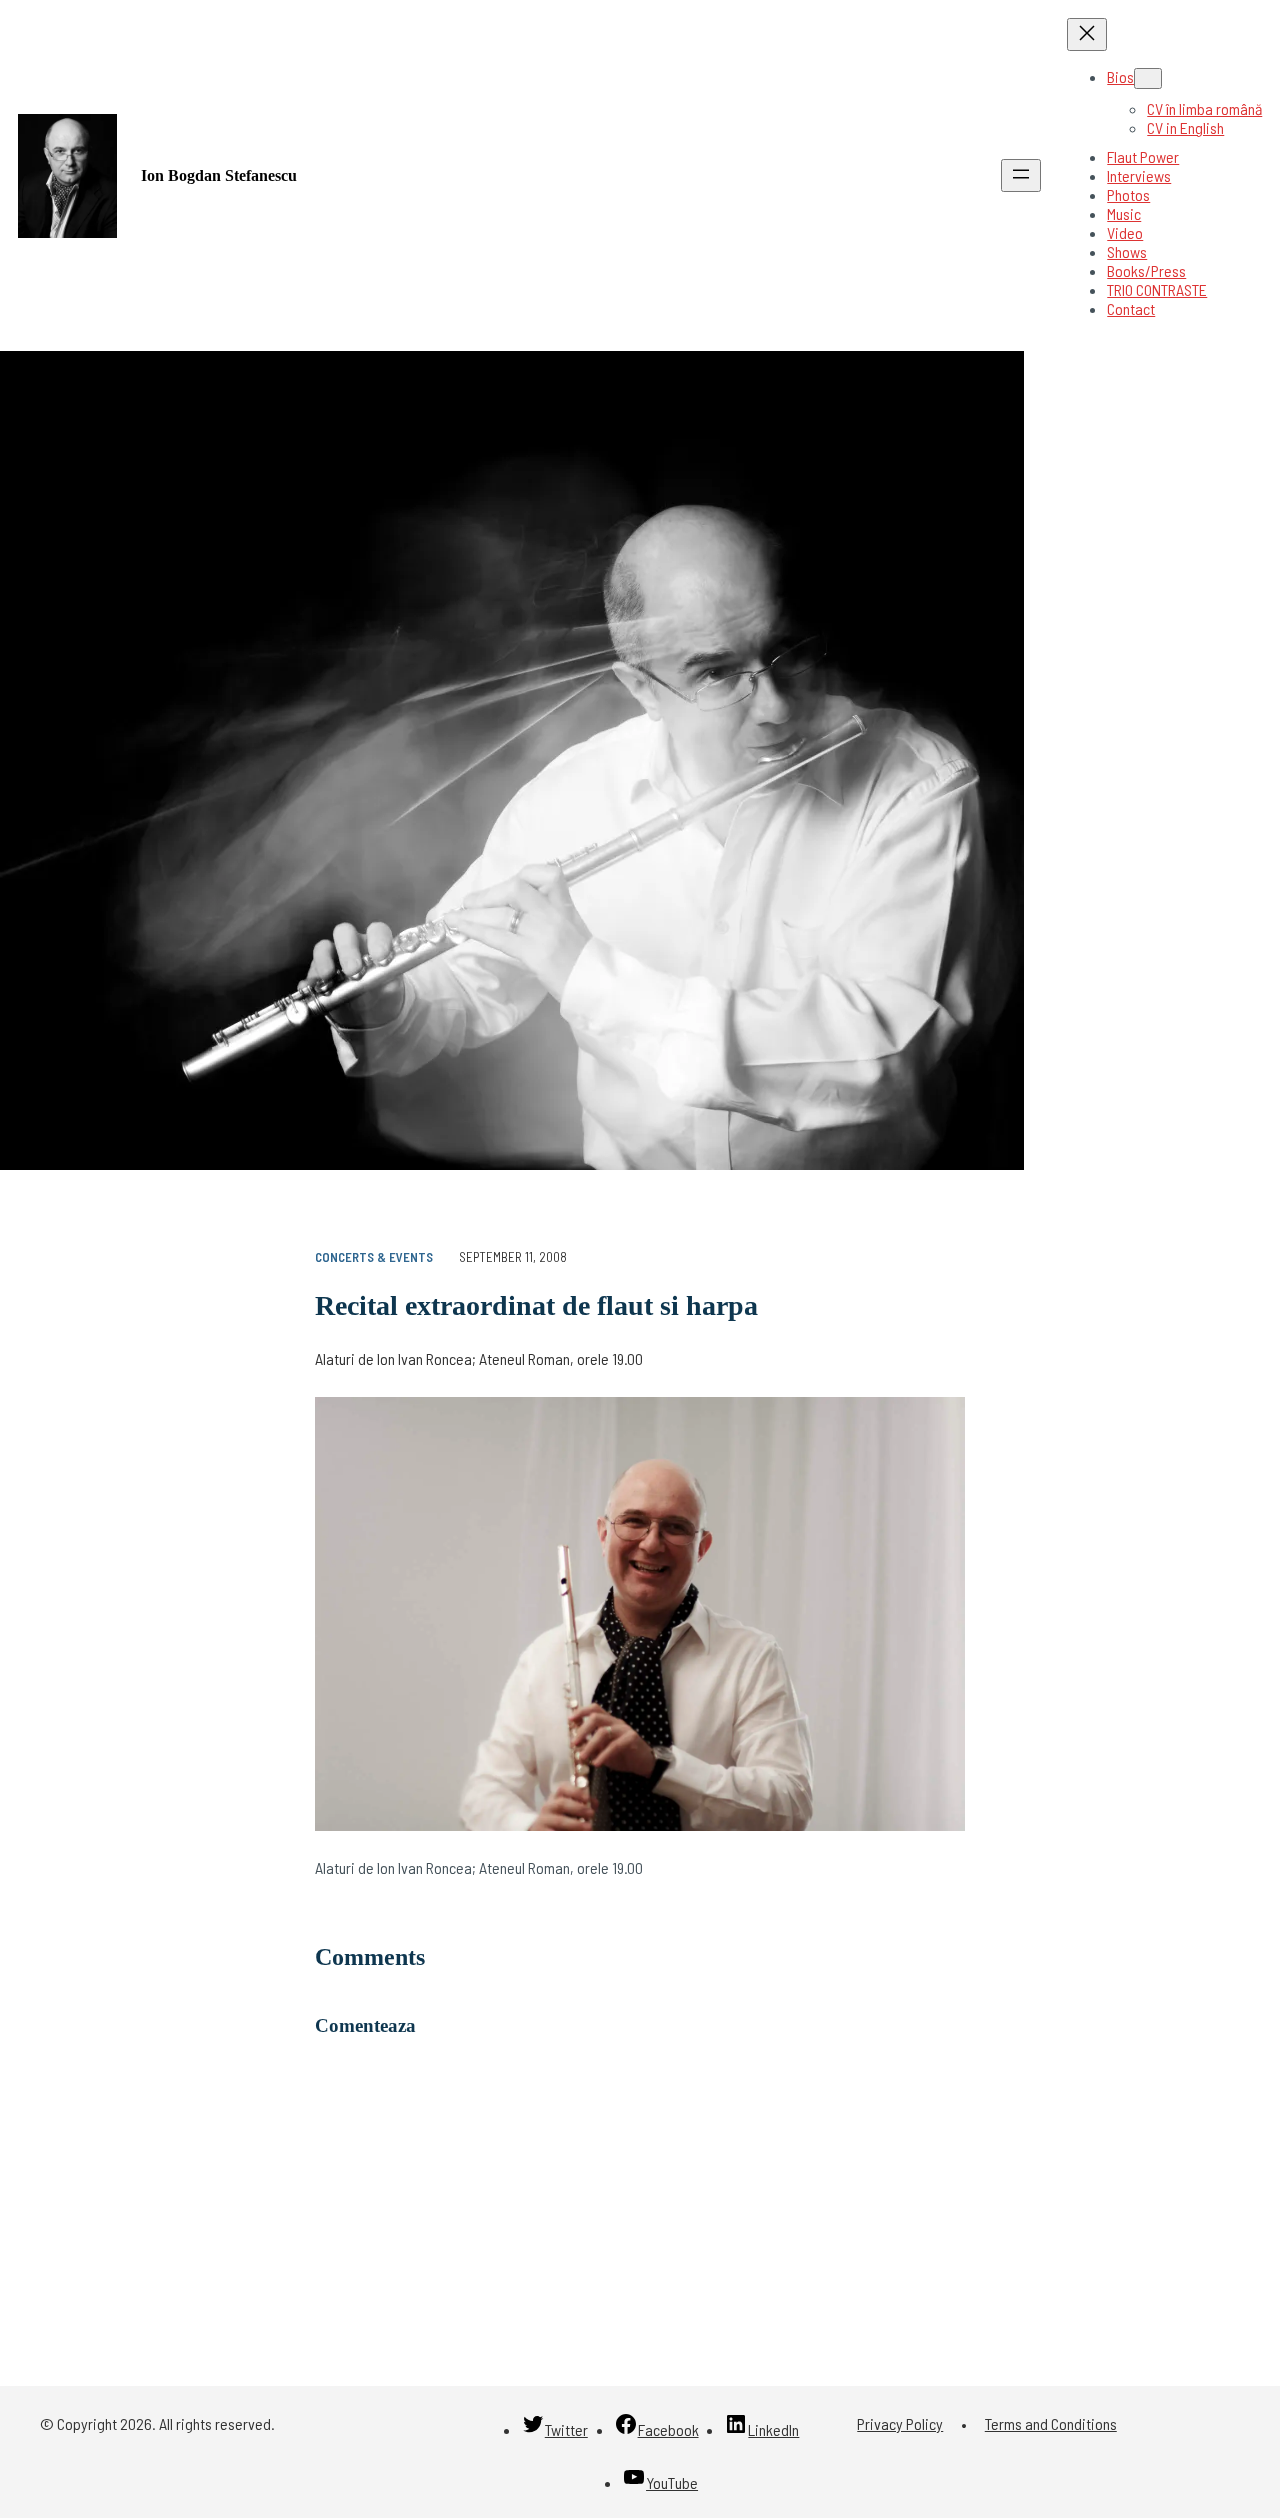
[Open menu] (1021, 175)
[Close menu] (1087, 34)
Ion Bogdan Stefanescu (219, 175)
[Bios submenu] (1148, 78)
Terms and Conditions (1051, 2423)
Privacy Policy (900, 2423)
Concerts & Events (374, 1257)
